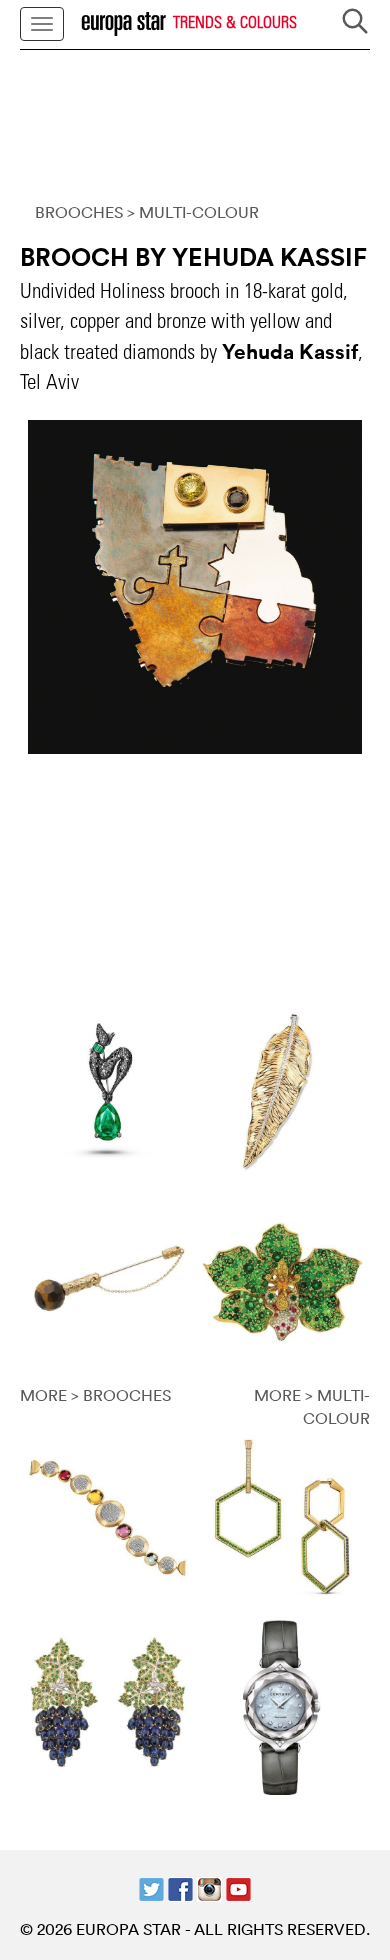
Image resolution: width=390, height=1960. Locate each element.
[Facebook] (180, 1887)
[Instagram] (209, 1887)
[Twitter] (151, 1887)
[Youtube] (238, 1887)
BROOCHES (79, 212)
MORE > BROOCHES (95, 1395)
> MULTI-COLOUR (193, 212)
